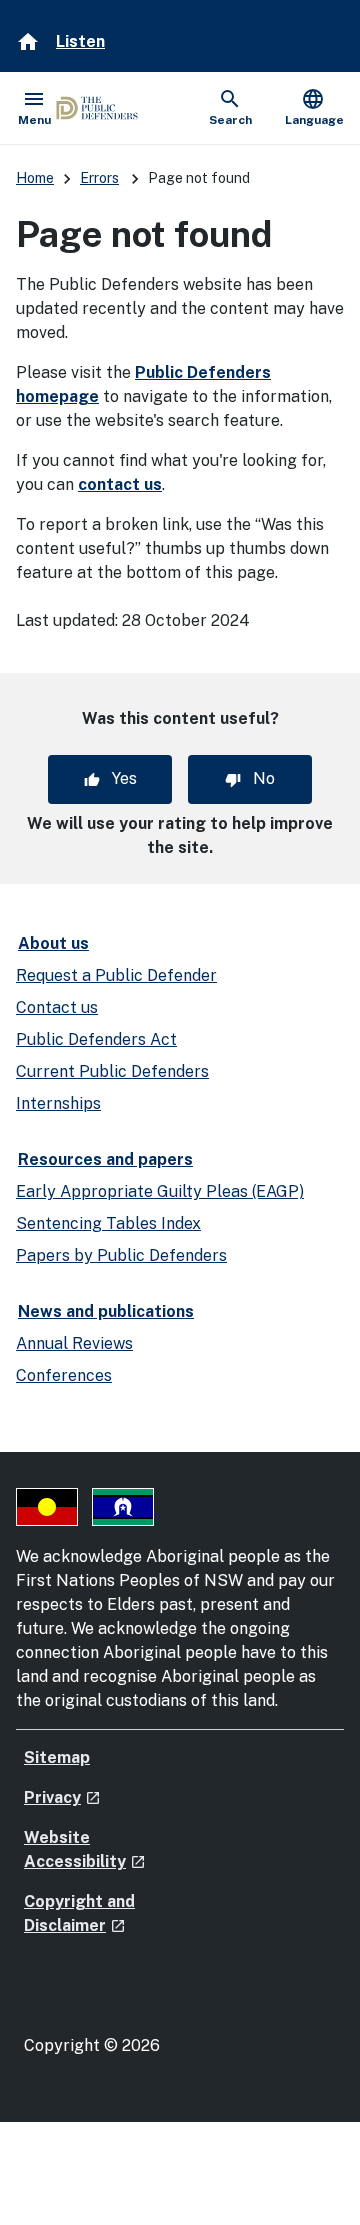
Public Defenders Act (96, 1039)
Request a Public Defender (116, 975)
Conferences (64, 1375)
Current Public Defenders (112, 1071)
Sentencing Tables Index (108, 1223)
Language (314, 107)
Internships (58, 1103)
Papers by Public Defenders (121, 1255)
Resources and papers (105, 1159)
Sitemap (57, 1757)
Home (35, 178)
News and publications (106, 1311)
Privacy (62, 1797)
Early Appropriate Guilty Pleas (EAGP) (160, 1191)
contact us (120, 484)
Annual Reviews (74, 1343)
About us (53, 943)
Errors (99, 178)
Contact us (57, 1007)
